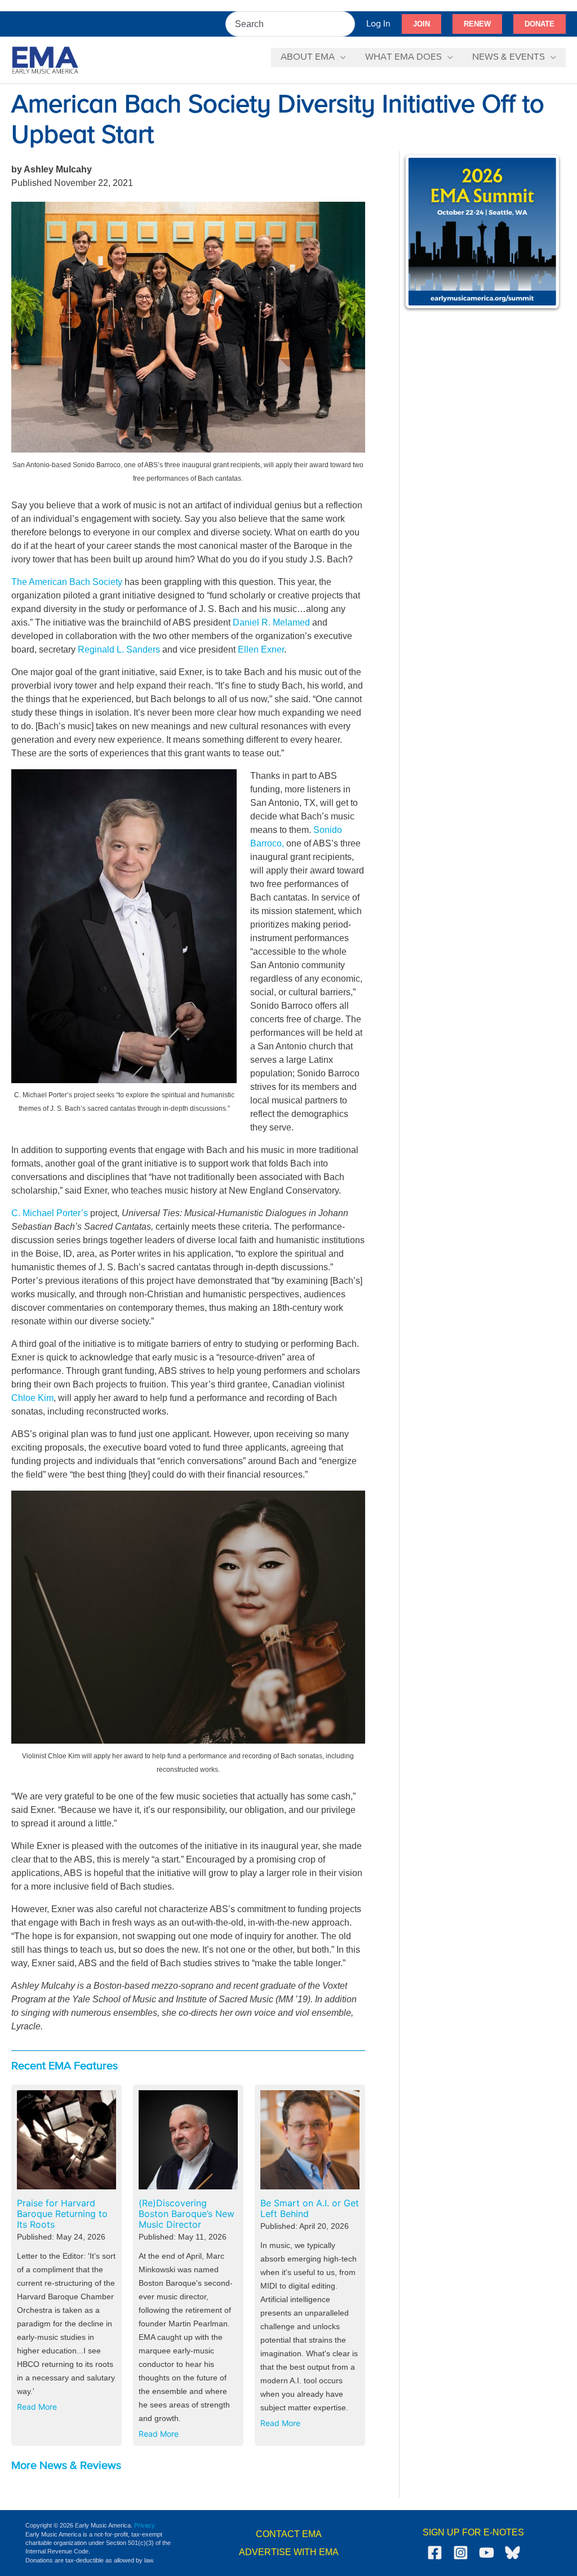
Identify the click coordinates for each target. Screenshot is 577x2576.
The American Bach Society (67, 582)
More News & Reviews (66, 2466)
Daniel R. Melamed (271, 622)
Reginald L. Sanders (119, 649)
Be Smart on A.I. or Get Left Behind (310, 2209)
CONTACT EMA (289, 2534)
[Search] (347, 24)
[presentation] (66, 2140)
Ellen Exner (261, 649)
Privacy (145, 2525)
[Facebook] (435, 2553)
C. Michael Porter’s (50, 1213)
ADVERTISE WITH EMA (289, 2552)
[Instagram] (461, 2553)
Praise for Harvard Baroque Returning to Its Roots (62, 2214)
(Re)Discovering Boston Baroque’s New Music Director (187, 2214)
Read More (39, 2409)
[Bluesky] (512, 2553)
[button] (421, 24)
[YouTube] (487, 2553)
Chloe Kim (32, 1398)
